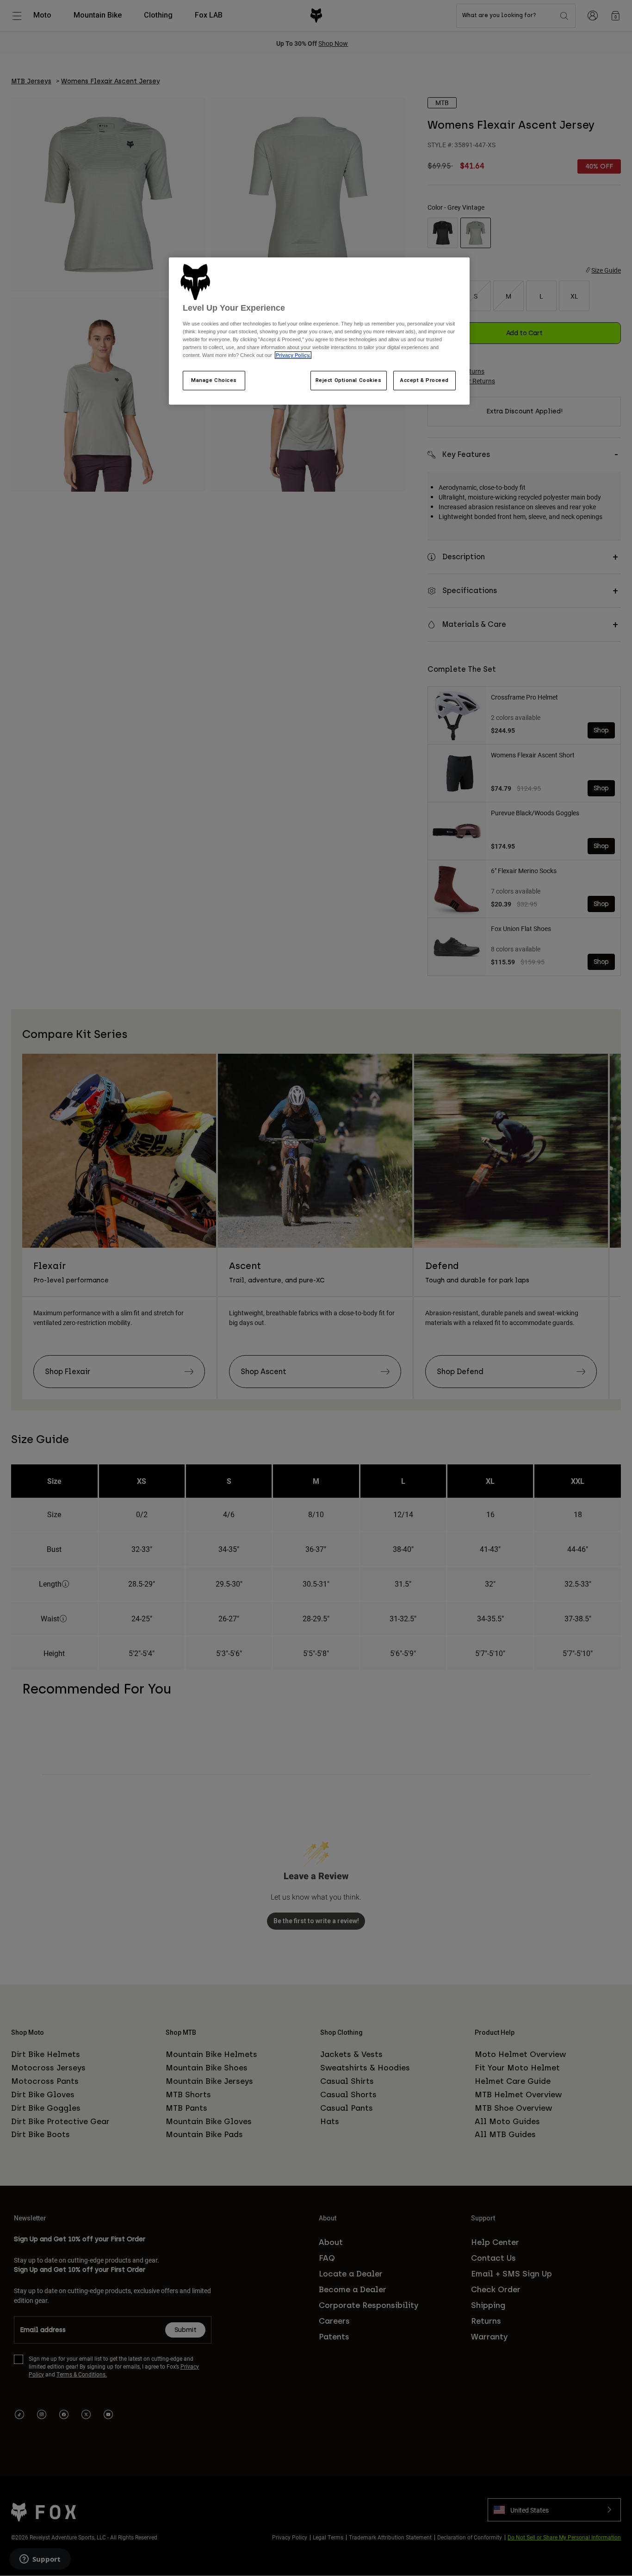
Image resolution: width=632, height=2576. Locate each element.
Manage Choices (214, 380)
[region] (319, 331)
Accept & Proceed (424, 380)
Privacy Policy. (293, 355)
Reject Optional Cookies (349, 380)
